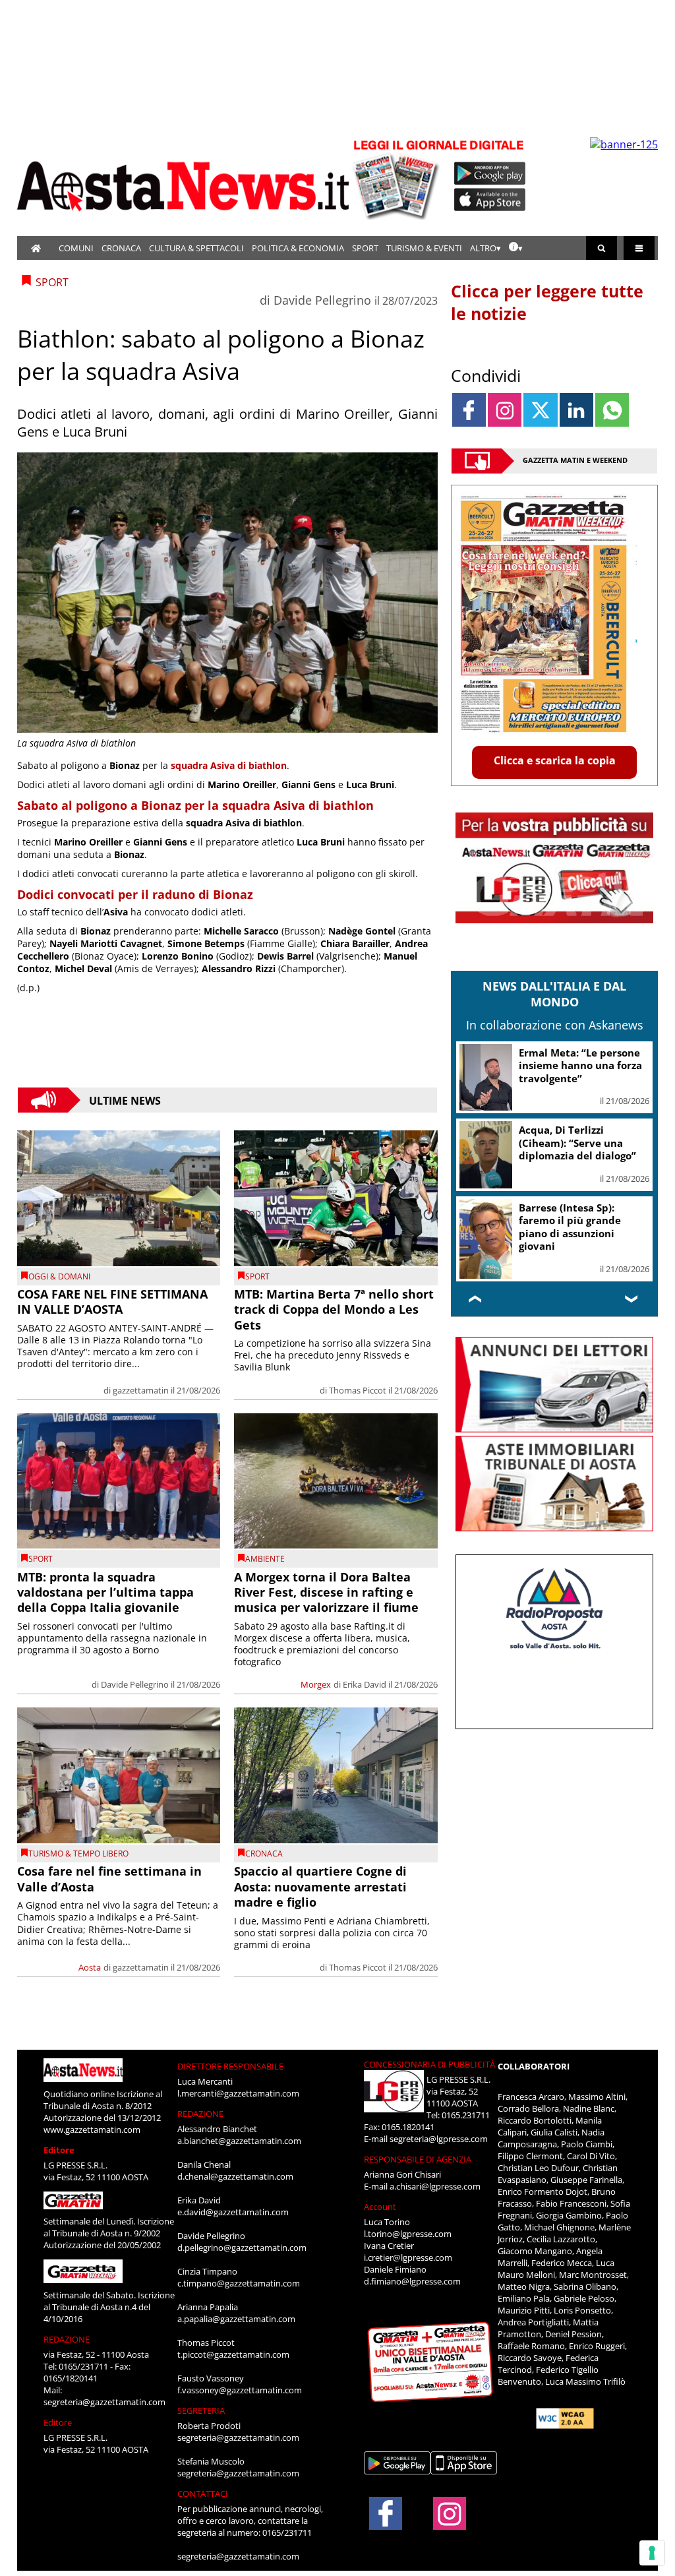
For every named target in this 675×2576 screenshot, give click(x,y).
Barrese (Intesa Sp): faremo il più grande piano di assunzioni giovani (570, 1227)
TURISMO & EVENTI (424, 248)
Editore (59, 2150)
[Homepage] (36, 248)
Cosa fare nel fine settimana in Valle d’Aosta (109, 1879)
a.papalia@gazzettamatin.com (236, 2319)
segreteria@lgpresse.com (439, 2139)
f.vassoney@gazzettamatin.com (240, 2390)
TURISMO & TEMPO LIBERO (78, 1854)
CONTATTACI (203, 2494)
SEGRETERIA (201, 2410)
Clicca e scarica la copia (555, 760)
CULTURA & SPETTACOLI (196, 248)
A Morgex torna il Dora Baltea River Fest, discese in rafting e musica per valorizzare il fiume (326, 1592)
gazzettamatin (141, 1390)
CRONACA (121, 248)
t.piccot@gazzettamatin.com (233, 2354)
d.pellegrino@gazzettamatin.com (242, 2248)
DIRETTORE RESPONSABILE (230, 2066)
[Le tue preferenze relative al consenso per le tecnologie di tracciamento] (652, 2553)
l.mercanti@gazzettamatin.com (238, 2093)
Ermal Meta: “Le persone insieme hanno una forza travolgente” (580, 1065)
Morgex (316, 1684)
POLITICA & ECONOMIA (298, 248)
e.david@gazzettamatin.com (233, 2212)
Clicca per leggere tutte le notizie (547, 302)
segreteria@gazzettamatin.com (104, 2402)
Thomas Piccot (358, 1390)
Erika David (365, 1684)
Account (380, 2207)
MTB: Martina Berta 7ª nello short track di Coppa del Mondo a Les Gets (334, 1309)
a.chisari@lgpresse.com (435, 2186)
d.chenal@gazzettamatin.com (235, 2176)
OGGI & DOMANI (59, 1276)
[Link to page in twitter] (540, 410)
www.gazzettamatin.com (92, 2130)
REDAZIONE (67, 2339)
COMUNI (76, 248)
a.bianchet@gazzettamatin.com (239, 2141)
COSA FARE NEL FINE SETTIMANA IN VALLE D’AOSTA (112, 1302)
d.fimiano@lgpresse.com (412, 2281)
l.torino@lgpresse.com (408, 2234)
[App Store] (490, 200)
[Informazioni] (516, 248)
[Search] (602, 248)
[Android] (490, 173)
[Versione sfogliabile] (398, 178)
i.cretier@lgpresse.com (408, 2257)
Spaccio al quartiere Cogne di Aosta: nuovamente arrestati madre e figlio (320, 1886)
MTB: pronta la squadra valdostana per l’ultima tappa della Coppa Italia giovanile (105, 1592)
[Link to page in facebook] (469, 410)
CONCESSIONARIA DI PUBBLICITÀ (429, 2064)
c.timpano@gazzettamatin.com (239, 2283)
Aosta (90, 1967)
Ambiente (265, 1559)
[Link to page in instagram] (505, 410)
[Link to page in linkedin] (576, 410)
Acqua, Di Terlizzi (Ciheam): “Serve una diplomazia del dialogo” (577, 1143)
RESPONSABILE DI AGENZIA (418, 2159)
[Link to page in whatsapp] (612, 410)
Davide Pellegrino (322, 300)
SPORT (365, 248)
